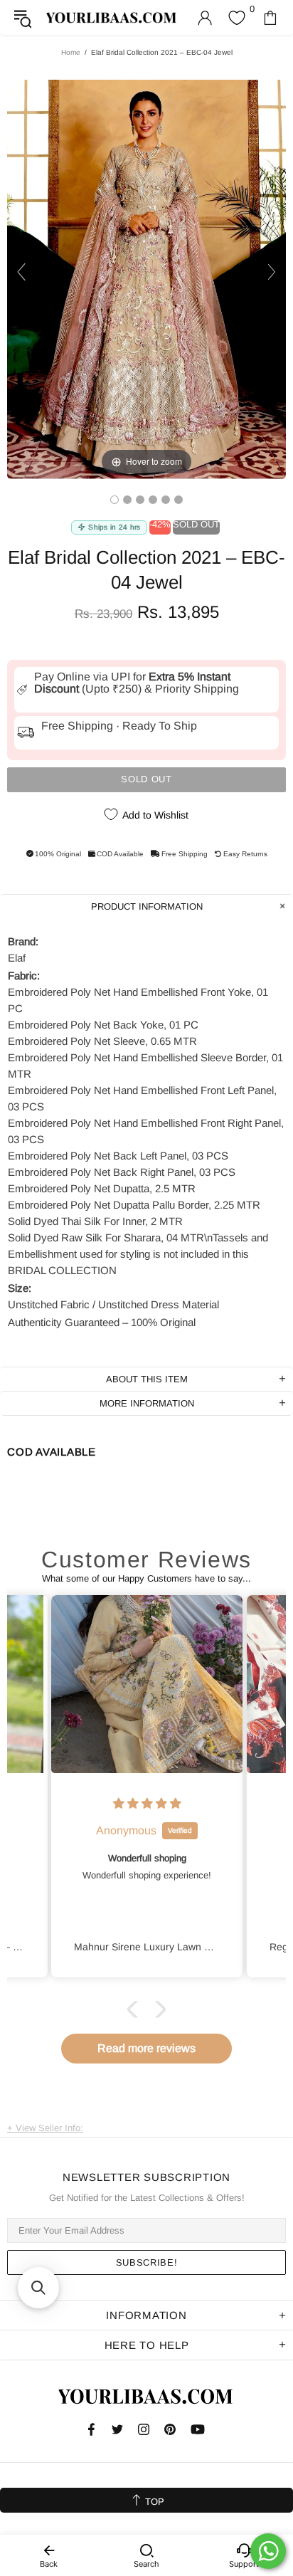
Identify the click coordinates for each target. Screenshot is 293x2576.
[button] (136, 2009)
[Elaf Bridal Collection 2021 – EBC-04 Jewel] (114, 500)
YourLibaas (112, 18)
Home (71, 52)
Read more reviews (146, 2048)
